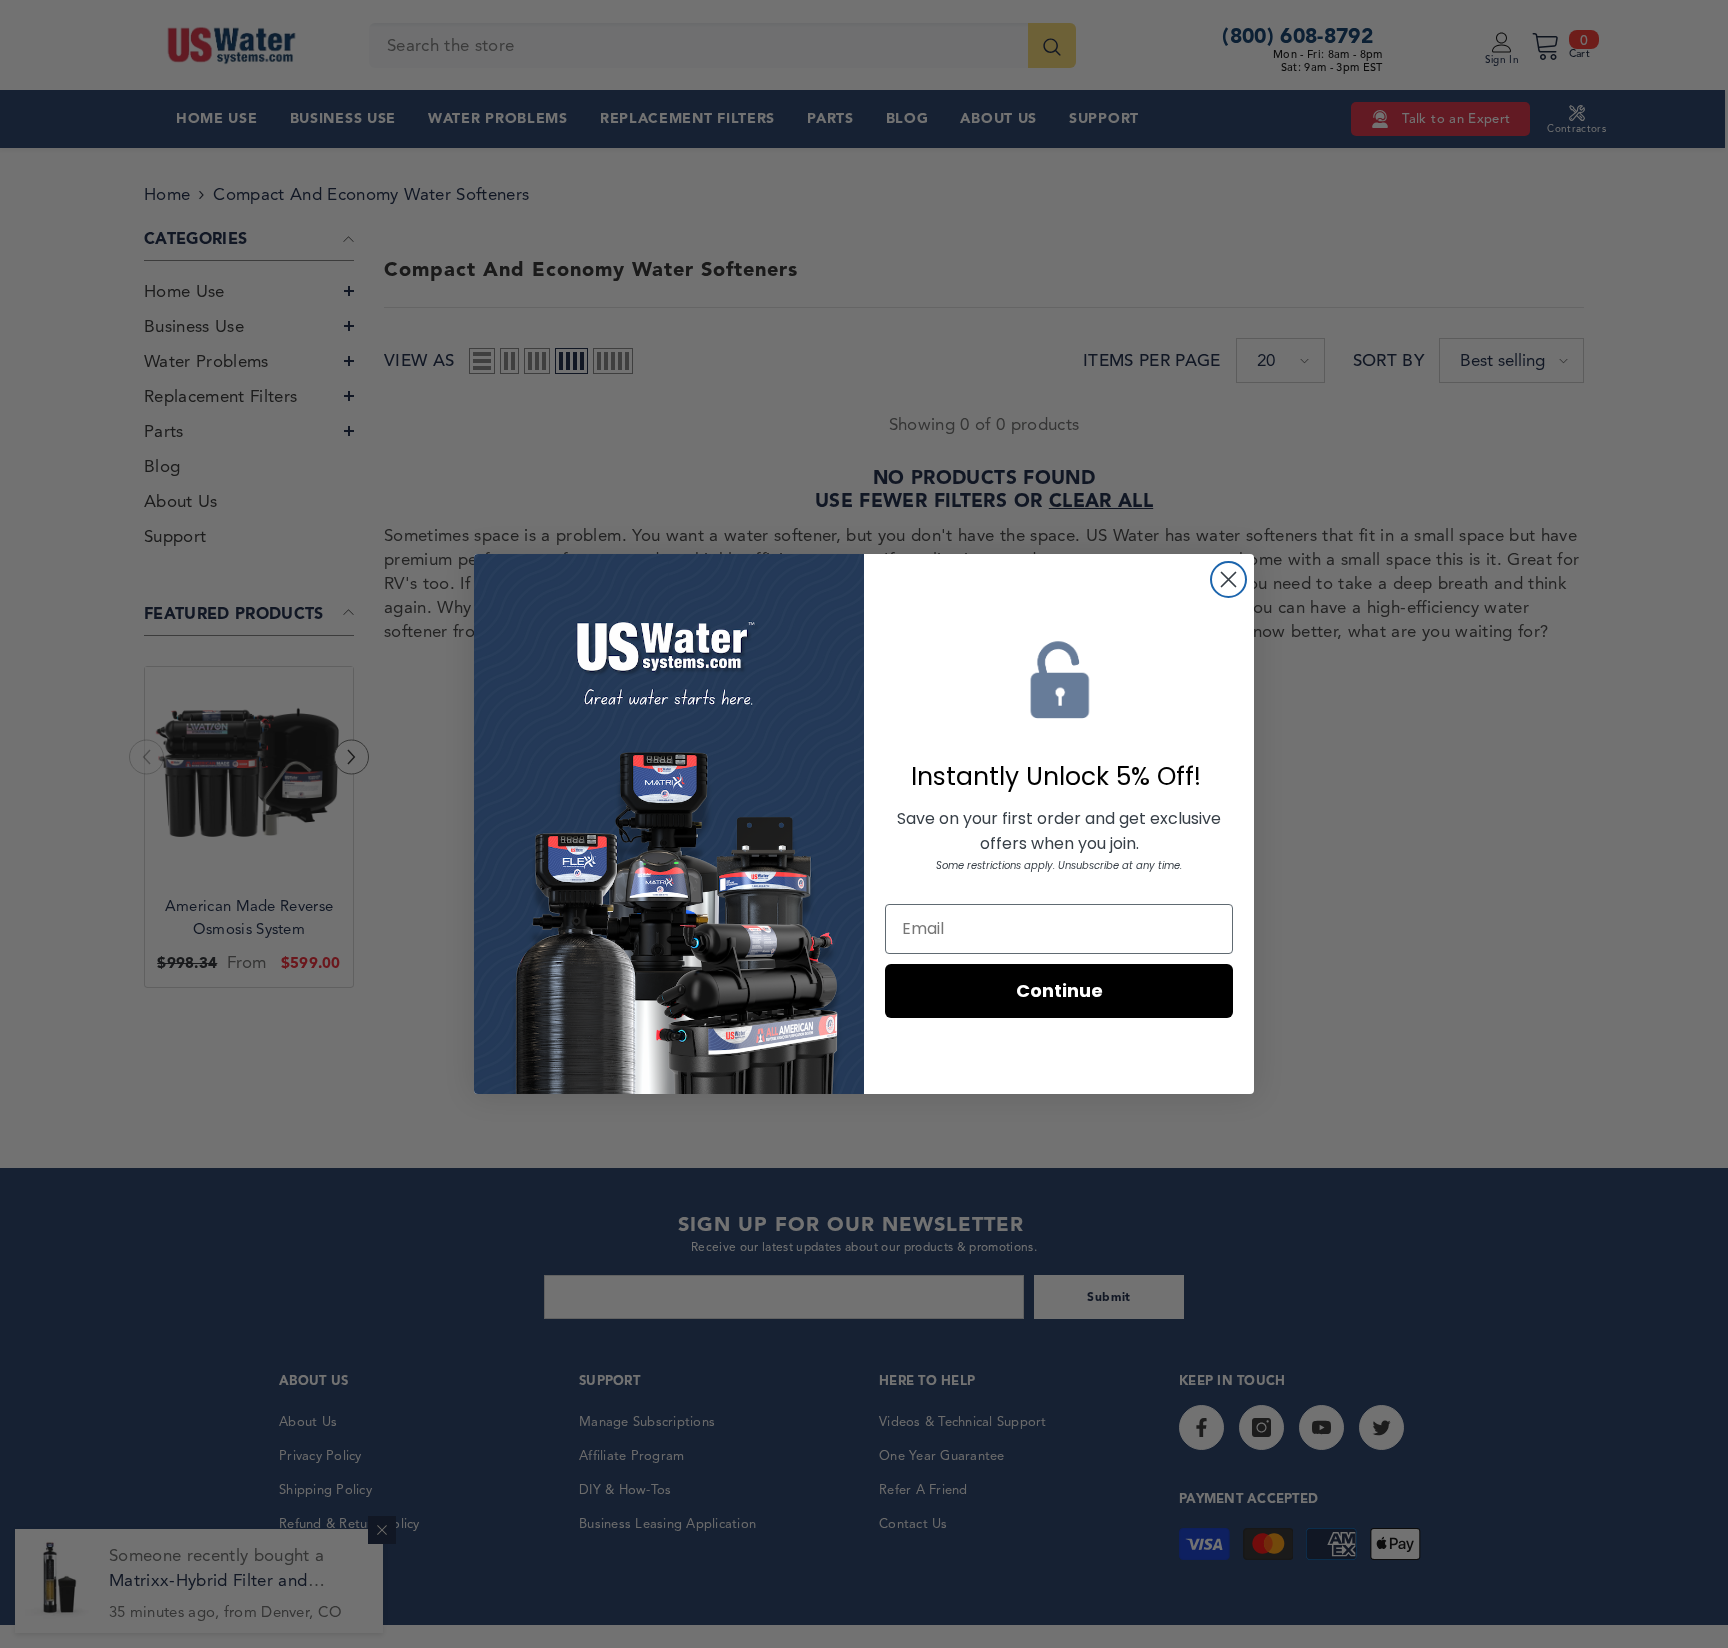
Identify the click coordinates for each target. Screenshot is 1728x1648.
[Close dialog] (1228, 579)
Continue (1059, 990)
